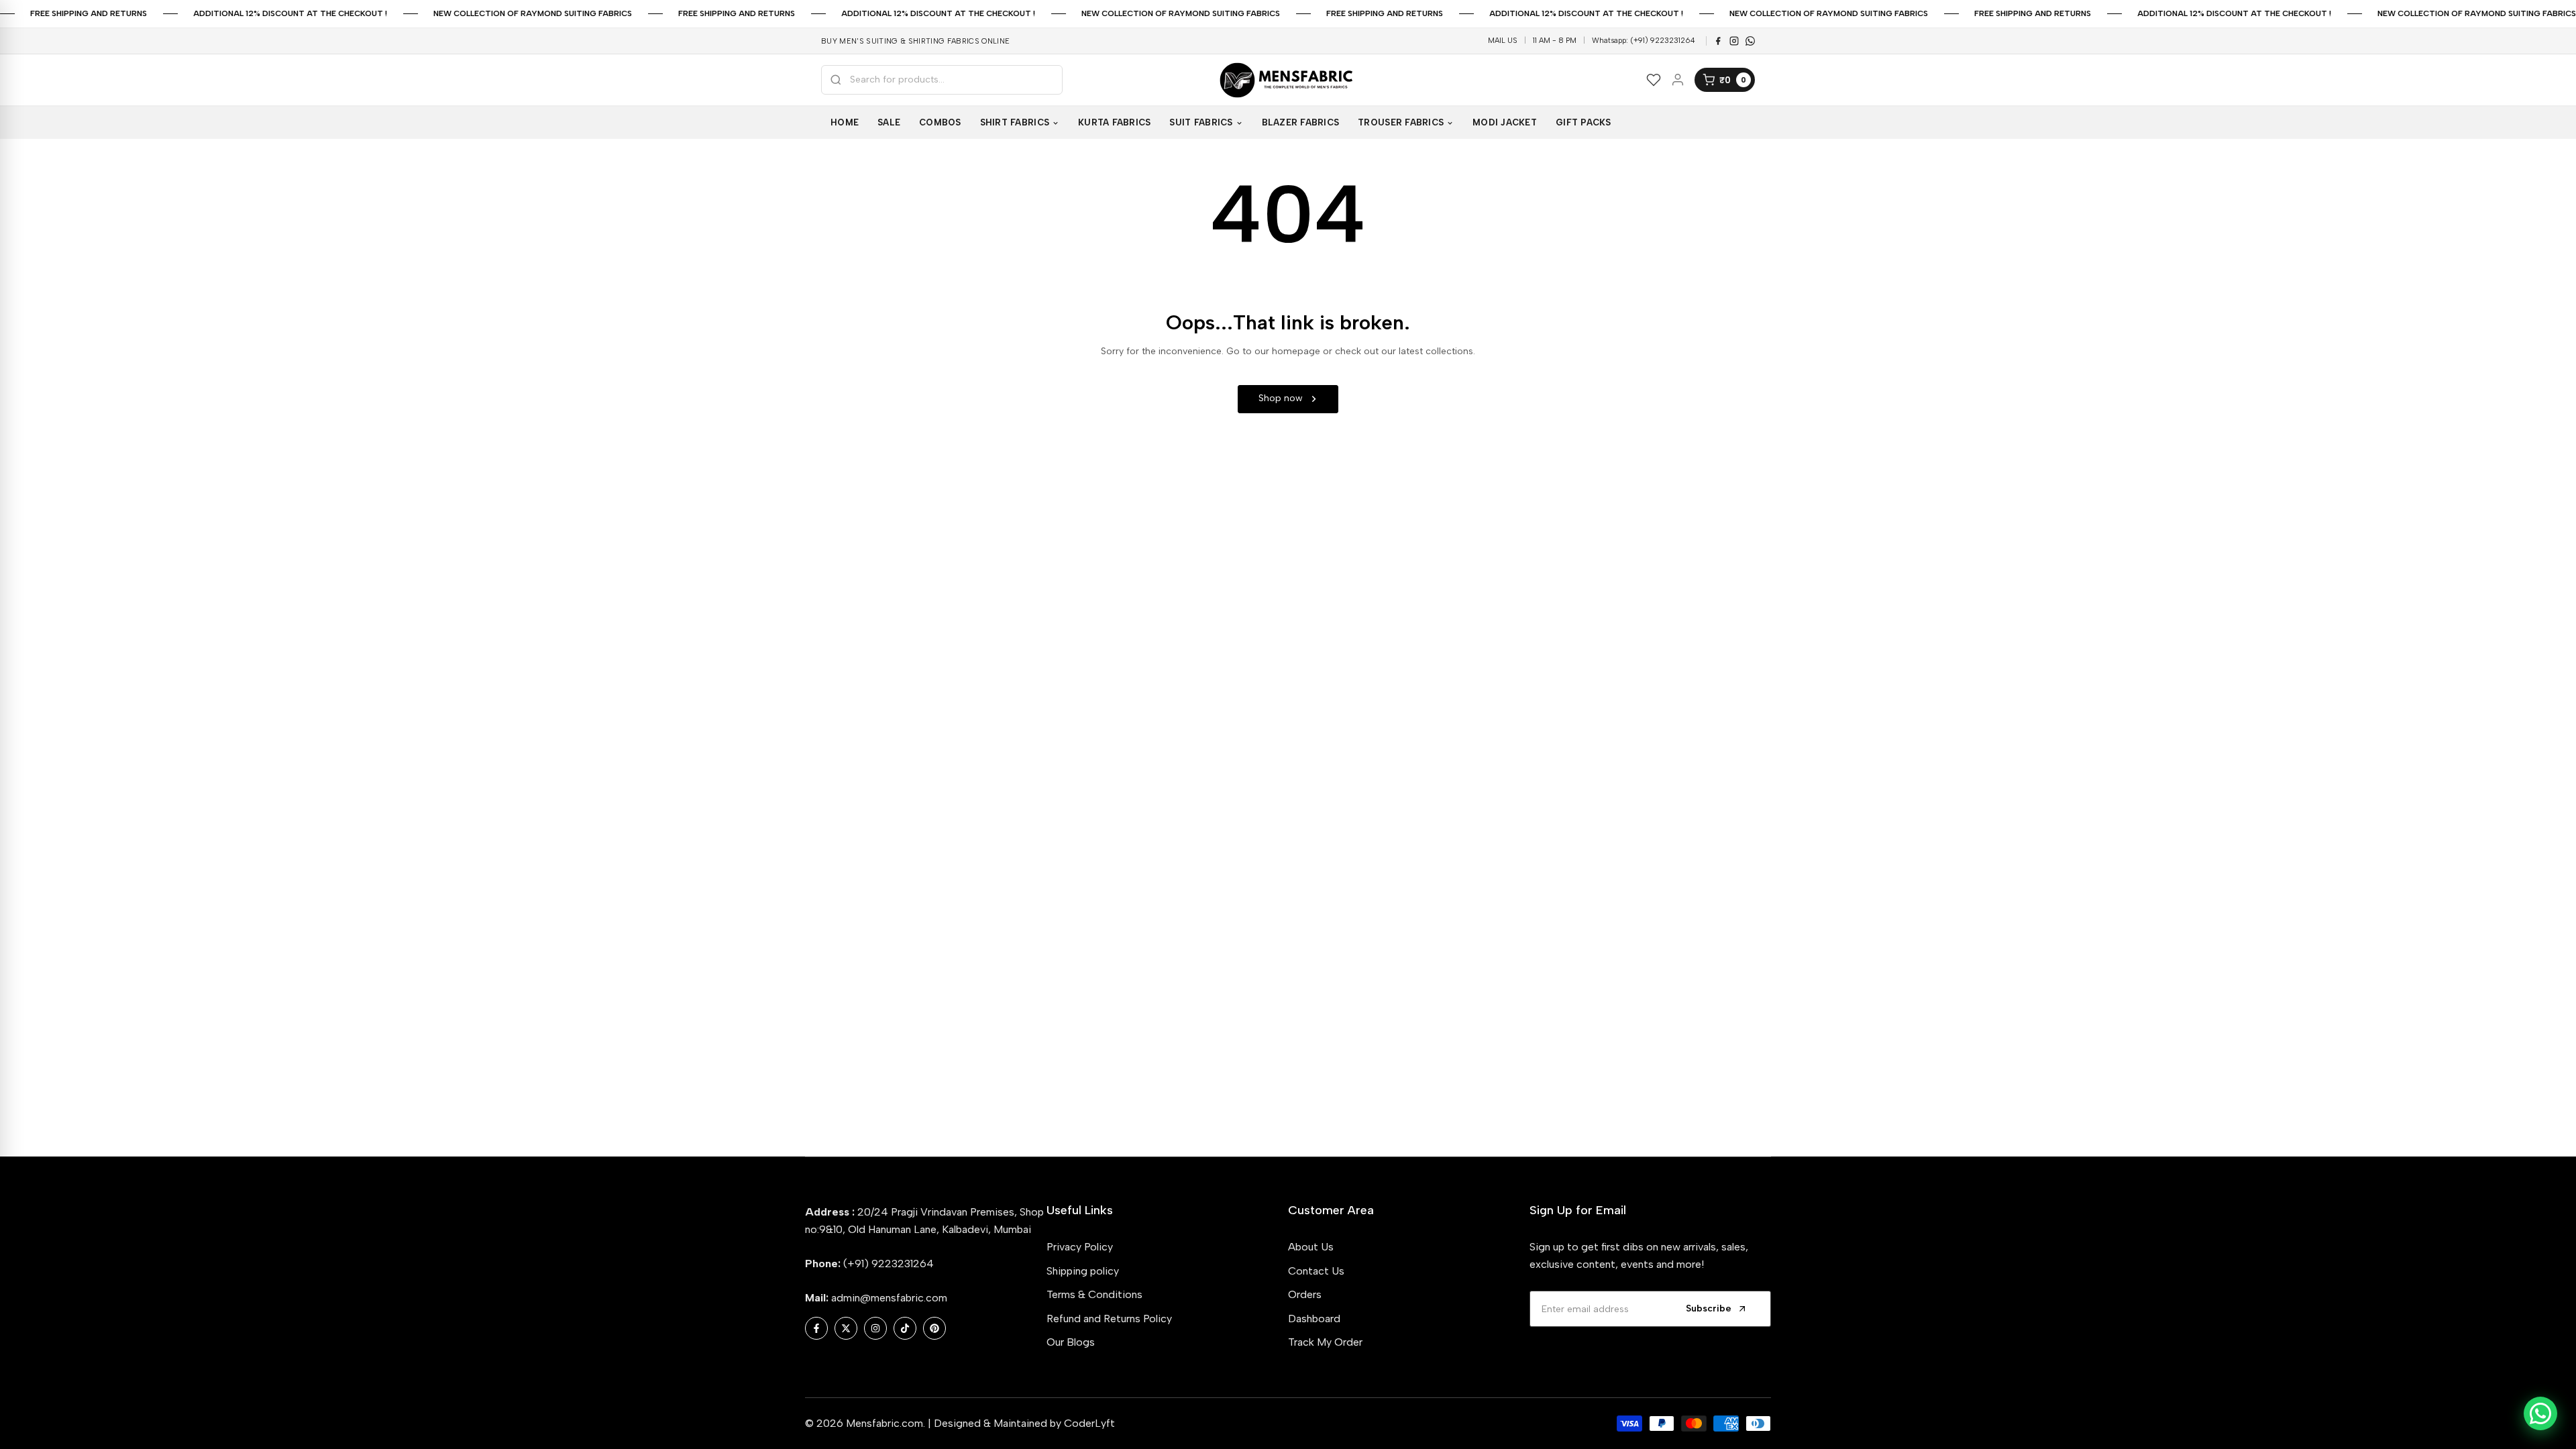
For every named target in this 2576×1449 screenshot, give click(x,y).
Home (845, 122)
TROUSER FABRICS (1401, 122)
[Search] (836, 80)
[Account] (1678, 80)
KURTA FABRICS (1114, 122)
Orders (1305, 1294)
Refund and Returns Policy (1109, 1319)
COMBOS (940, 122)
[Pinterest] (1750, 41)
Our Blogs (1071, 1342)
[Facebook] (1718, 41)
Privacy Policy (1080, 1247)
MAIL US (1503, 41)
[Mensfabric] (1288, 80)
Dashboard (1314, 1319)
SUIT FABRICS (1201, 122)
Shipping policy (1083, 1271)
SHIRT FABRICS (1015, 122)
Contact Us (1316, 1271)
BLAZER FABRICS (1301, 122)
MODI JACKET (1505, 122)
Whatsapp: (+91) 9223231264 (1644, 41)
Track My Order (1325, 1342)
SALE (889, 122)
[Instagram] (1734, 41)
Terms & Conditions (1094, 1294)
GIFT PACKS (1584, 122)
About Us (1311, 1247)
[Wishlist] (1654, 80)
